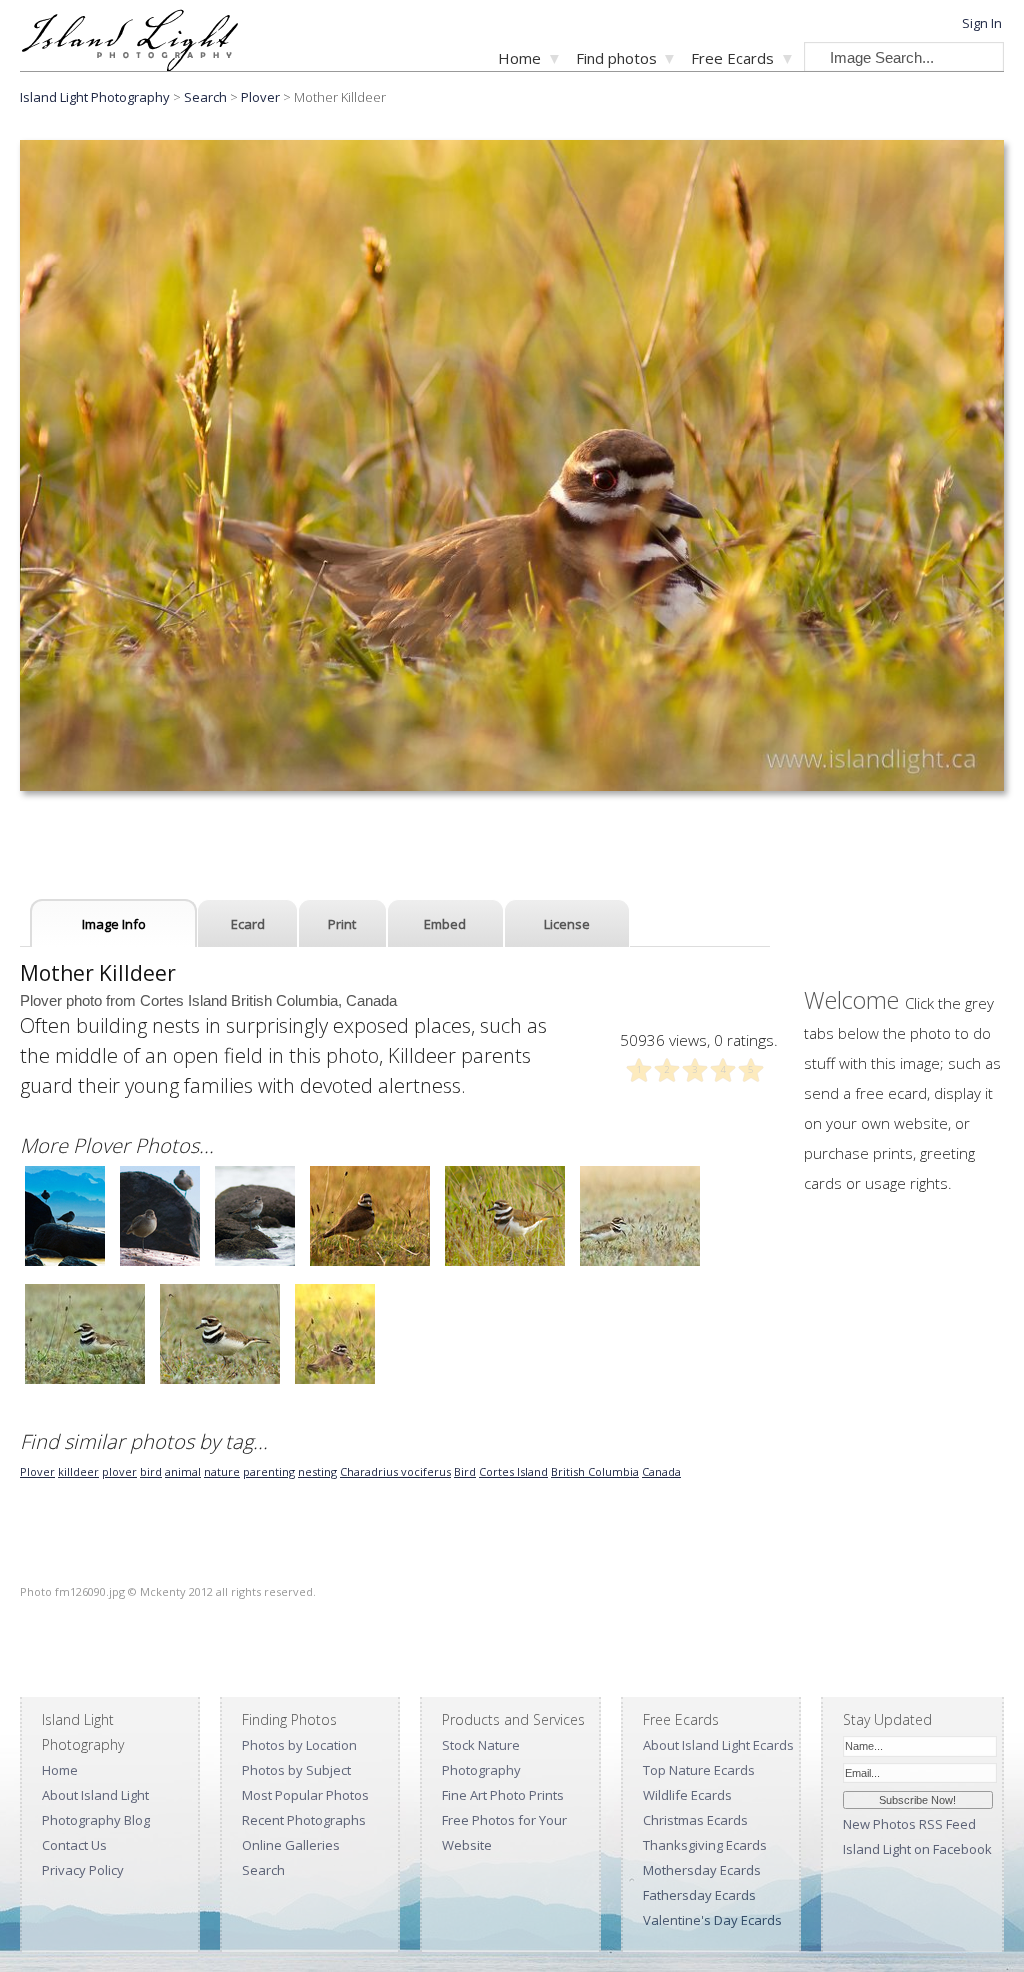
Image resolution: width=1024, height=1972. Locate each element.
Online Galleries (291, 1845)
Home (519, 58)
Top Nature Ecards (699, 1770)
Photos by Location (299, 1745)
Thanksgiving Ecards (705, 1845)
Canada (661, 1471)
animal (183, 1471)
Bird (465, 1471)
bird (151, 1471)
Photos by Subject (296, 1770)
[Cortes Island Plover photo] (65, 1263)
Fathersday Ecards (699, 1895)
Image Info (114, 924)
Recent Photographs (304, 1820)
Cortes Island (513, 1471)
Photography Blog (96, 1820)
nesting (317, 1471)
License (567, 924)
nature (222, 1471)
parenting (269, 1471)
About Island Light (95, 1795)
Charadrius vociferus (395, 1471)
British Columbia (595, 1471)
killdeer (78, 1471)
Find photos (616, 58)
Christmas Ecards (695, 1820)
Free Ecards (732, 58)
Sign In (982, 23)
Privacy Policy (83, 1870)
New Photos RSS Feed (909, 1824)
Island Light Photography (95, 97)
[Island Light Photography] (129, 65)
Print (342, 924)
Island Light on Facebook (917, 1849)
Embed (445, 924)
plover (119, 1471)
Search (263, 1870)
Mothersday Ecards (702, 1870)
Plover (260, 97)
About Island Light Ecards (718, 1745)
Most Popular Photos (305, 1795)
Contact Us (74, 1845)
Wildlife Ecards (687, 1795)
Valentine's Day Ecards (712, 1920)
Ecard (248, 924)
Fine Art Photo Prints (503, 1795)
